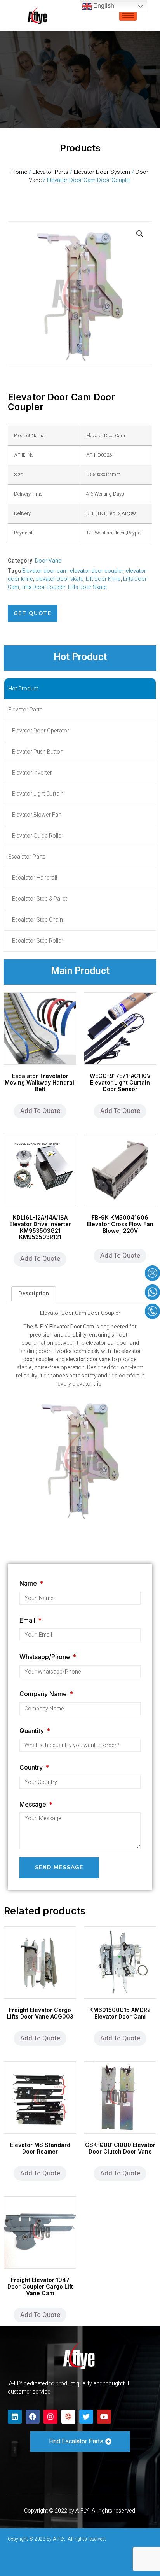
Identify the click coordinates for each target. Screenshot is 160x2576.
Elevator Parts (50, 172)
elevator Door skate (59, 579)
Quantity (32, 1731)
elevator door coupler (97, 571)
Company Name (44, 1694)
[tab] (34, 1294)
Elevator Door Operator (41, 731)
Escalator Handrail (35, 878)
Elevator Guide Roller (38, 836)
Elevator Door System (102, 172)
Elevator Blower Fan (37, 815)
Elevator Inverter (32, 773)
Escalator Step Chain (37, 920)
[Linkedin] (15, 2417)
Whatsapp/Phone (45, 1657)
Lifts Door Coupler (43, 587)
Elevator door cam (45, 571)
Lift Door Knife (103, 579)
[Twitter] (86, 2417)
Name (29, 1583)
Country (32, 1767)
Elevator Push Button (38, 752)
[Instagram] (50, 2417)
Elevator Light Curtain (38, 794)
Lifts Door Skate (87, 587)
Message (34, 1804)
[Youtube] (104, 2417)
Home (19, 172)
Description (34, 1294)
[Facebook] (33, 2417)
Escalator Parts (27, 857)
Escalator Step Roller (38, 941)
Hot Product (23, 689)
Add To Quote (40, 1111)
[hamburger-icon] (128, 15)
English (103, 6)
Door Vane (48, 561)
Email (28, 1620)
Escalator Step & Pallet (40, 899)
